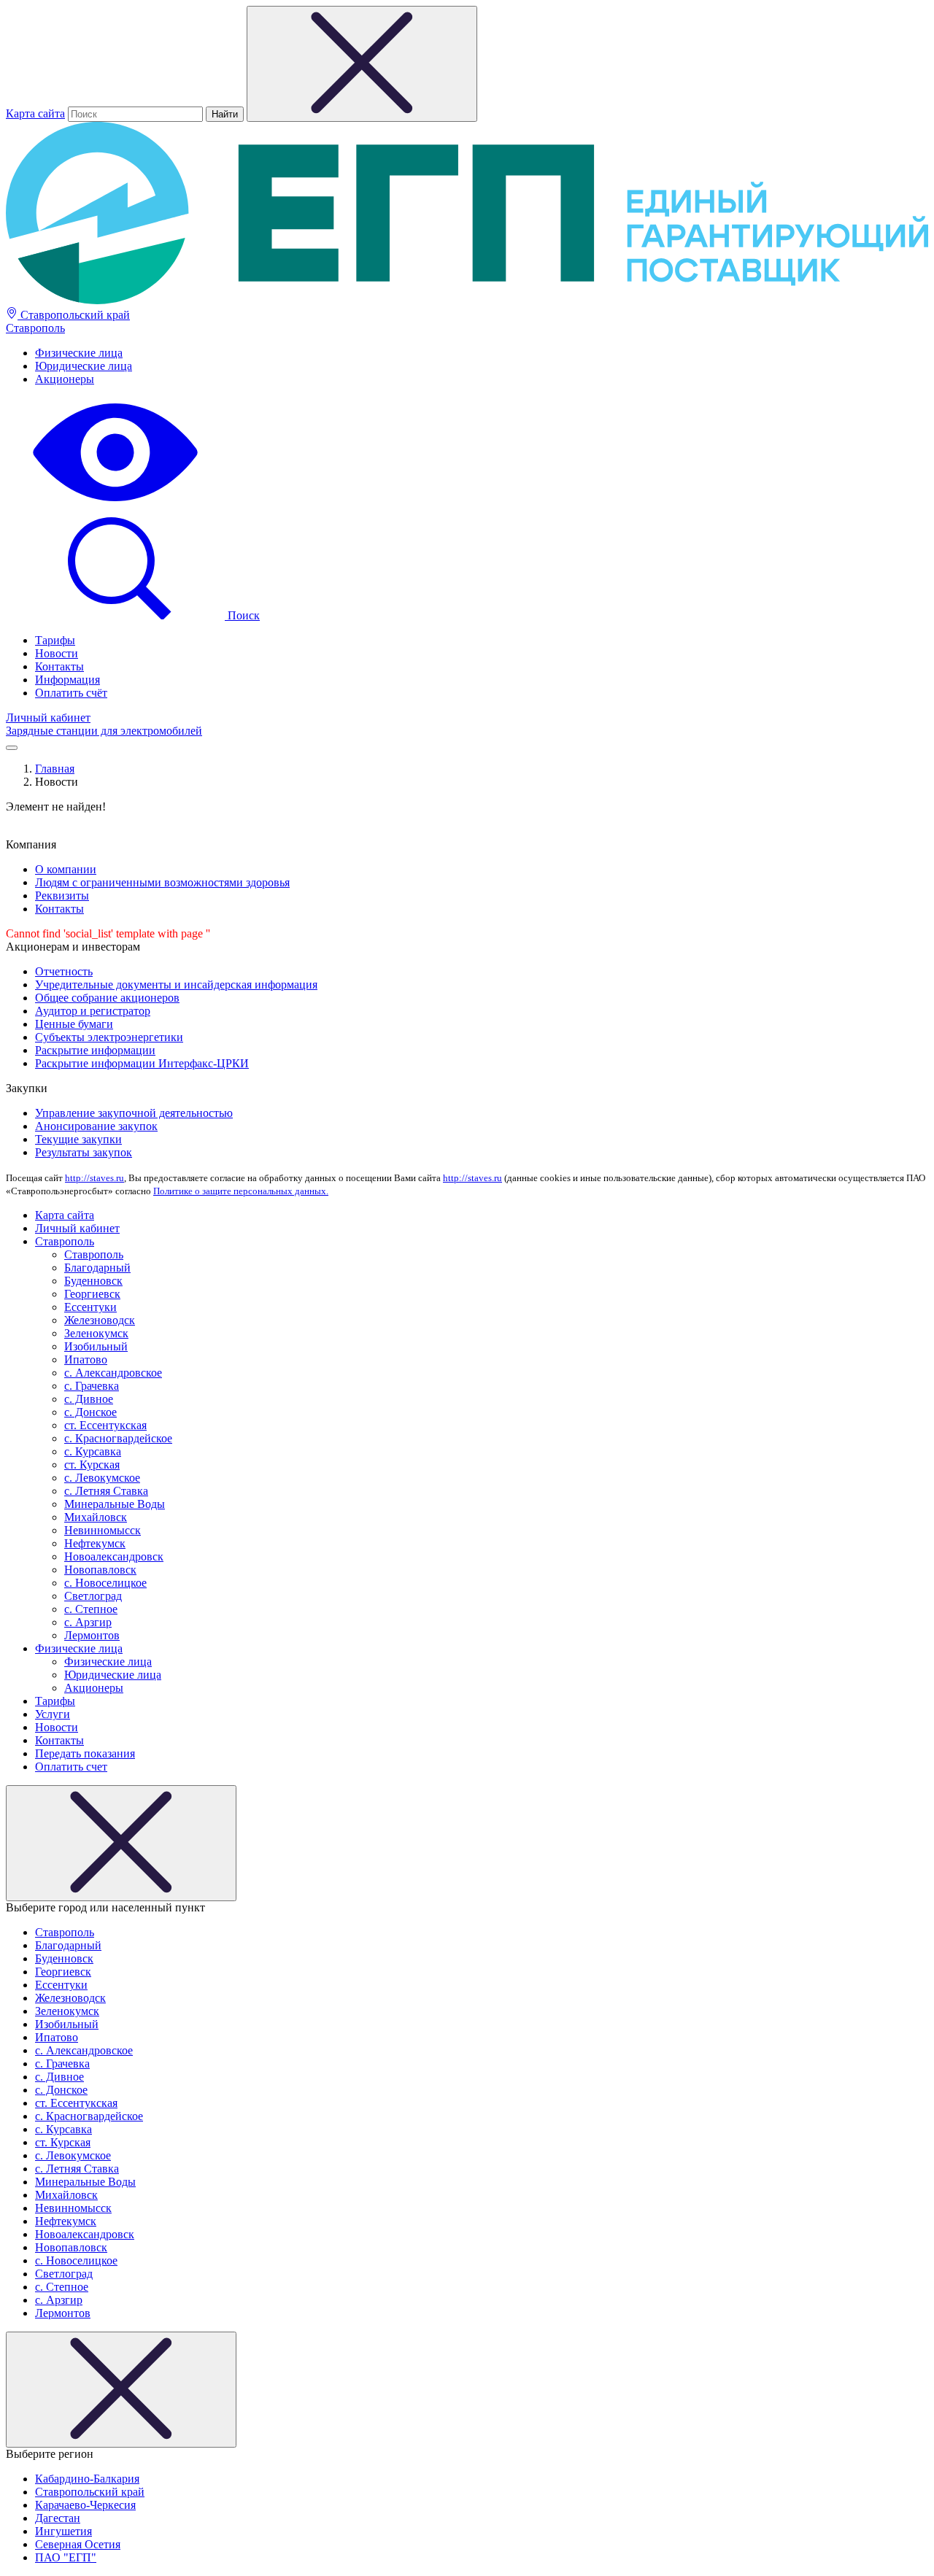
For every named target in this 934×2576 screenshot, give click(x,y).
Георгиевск (92, 1294)
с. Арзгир (88, 1622)
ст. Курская (92, 1465)
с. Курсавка (93, 1451)
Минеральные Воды (115, 1504)
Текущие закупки (78, 1139)
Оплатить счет (71, 1767)
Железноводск (100, 1320)
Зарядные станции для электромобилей (104, 731)
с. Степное (91, 1609)
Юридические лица (84, 366)
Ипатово (86, 1359)
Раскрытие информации (95, 1050)
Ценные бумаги (74, 1024)
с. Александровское (113, 1373)
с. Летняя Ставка (106, 1491)
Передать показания (85, 1753)
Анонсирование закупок (96, 1126)
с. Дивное (89, 1399)
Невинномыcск (103, 1530)
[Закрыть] (121, 1843)
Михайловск (96, 1517)
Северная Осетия (78, 2544)
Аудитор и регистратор (93, 1011)
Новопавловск (100, 1570)
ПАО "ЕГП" (66, 2557)
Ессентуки (90, 1307)
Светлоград (93, 1596)
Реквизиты (62, 896)
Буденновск (93, 1281)
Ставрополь (35, 328)
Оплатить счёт (71, 693)
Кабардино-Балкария (87, 2479)
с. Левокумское (102, 1478)
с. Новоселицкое (105, 1583)
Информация (67, 680)
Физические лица (79, 353)
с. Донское (90, 1412)
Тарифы (55, 640)
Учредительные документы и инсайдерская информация (176, 985)
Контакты (59, 666)
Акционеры (65, 379)
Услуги (53, 1714)
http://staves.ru (94, 1178)
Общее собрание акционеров (107, 998)
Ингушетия (63, 2531)
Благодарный (97, 1268)
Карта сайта (35, 113)
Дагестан (58, 2518)
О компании (66, 869)
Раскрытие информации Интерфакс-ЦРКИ (142, 1063)
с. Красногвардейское (118, 1438)
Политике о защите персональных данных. (241, 1191)
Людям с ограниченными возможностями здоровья (162, 882)
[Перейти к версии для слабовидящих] (115, 503)
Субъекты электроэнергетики (109, 1037)
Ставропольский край (74, 315)
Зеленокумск (96, 1333)
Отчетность (64, 971)
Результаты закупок (84, 1152)
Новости (57, 653)
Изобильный (96, 1346)
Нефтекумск (95, 1543)
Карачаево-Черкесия (85, 2505)
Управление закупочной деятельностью (134, 1113)
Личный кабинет (48, 718)
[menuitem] (482, 353)
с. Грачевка (92, 1386)
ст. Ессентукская (105, 1425)
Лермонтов (92, 1635)
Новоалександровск (114, 1556)
